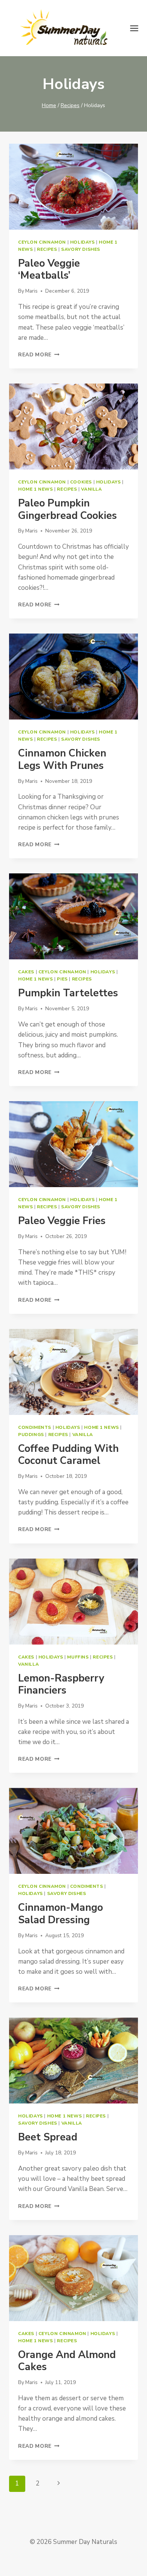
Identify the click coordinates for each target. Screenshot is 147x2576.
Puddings (31, 1435)
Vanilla (91, 489)
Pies (62, 979)
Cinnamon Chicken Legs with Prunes (62, 759)
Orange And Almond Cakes (67, 2361)
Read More (39, 355)
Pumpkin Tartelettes (68, 993)
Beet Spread (48, 2137)
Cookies (81, 482)
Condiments (35, 1427)
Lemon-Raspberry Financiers (61, 1684)
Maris (31, 291)
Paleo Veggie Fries (62, 1221)
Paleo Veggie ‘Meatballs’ (49, 269)
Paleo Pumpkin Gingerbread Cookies (67, 509)
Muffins (78, 1657)
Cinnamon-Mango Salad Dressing (60, 1914)
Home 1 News (36, 489)
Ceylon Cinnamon (42, 242)
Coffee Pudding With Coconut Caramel (68, 1455)
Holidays (83, 242)
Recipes (47, 249)
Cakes (26, 972)
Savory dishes (81, 249)
